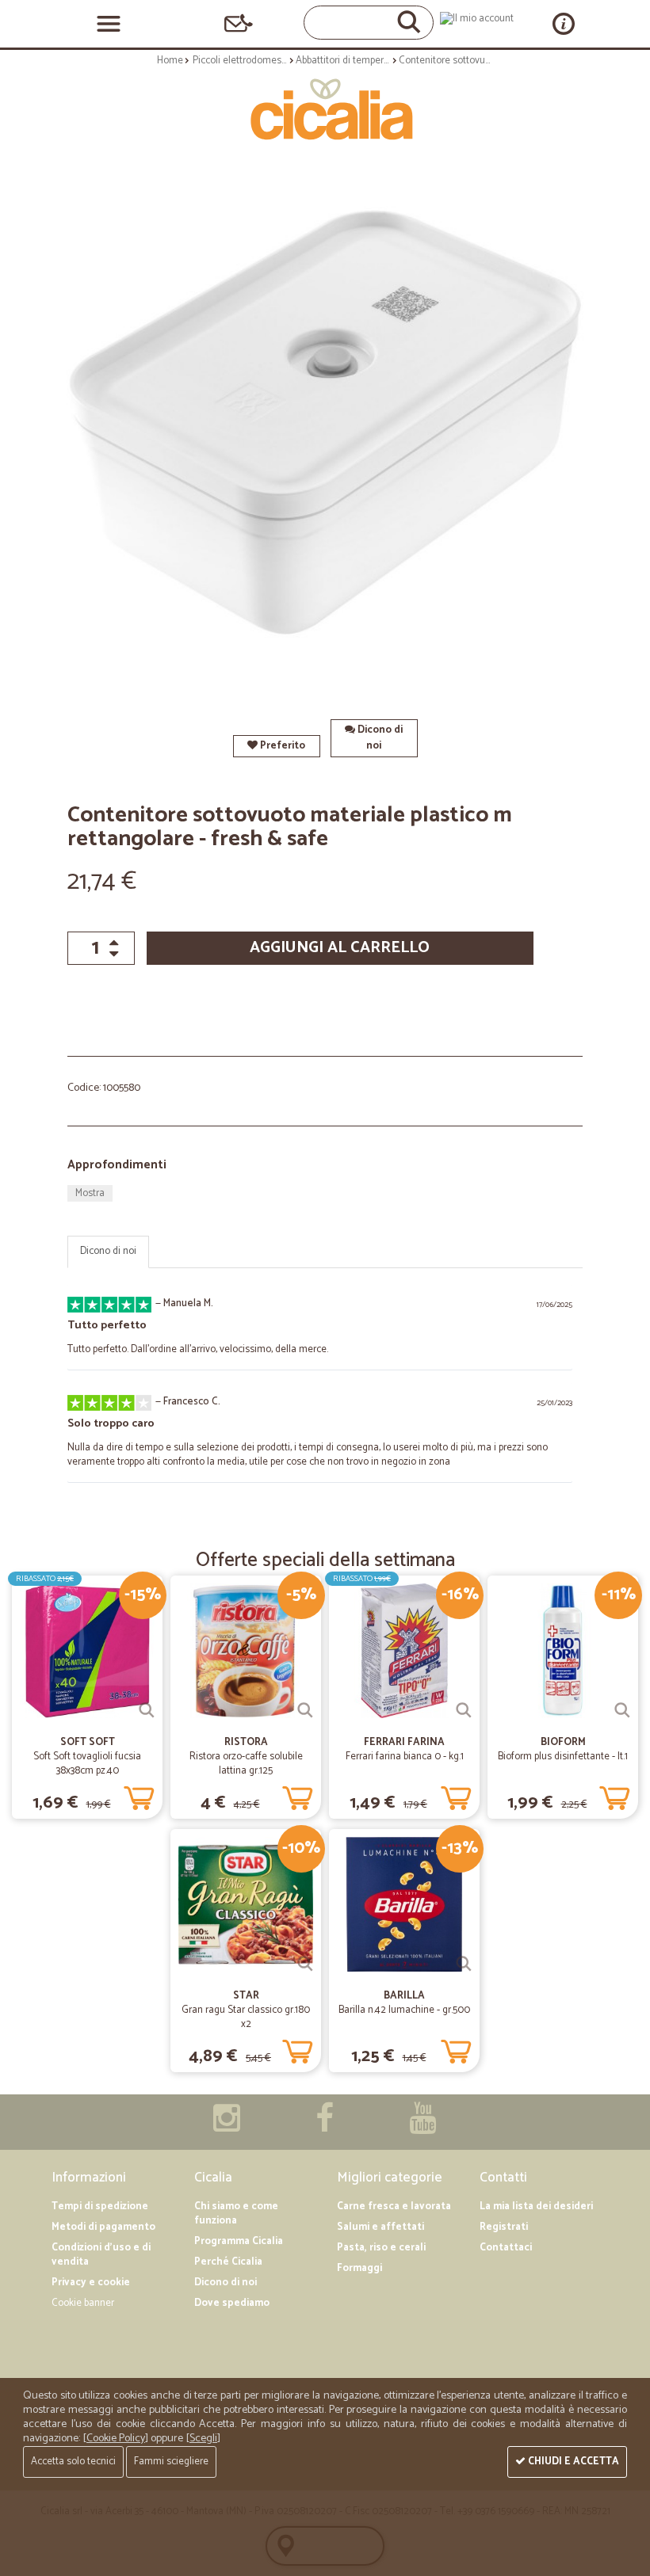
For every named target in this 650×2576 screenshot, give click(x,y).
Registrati (504, 2227)
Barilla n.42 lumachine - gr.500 (404, 2010)
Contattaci (506, 2248)
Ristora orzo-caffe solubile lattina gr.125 (246, 1764)
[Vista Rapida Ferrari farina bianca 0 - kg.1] (464, 1710)
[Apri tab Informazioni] (564, 23)
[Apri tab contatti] (239, 23)
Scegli (203, 2439)
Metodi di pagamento (103, 2227)
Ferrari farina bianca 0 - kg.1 (405, 1757)
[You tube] (422, 2126)
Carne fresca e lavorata (394, 2206)
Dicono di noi (379, 738)
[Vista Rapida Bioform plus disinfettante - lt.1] (622, 1710)
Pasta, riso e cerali (381, 2248)
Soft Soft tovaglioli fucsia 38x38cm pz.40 (87, 1764)
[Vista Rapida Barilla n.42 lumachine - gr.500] (464, 1964)
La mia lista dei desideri (536, 2206)
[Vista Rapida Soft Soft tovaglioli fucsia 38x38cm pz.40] (147, 1710)
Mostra (90, 1193)
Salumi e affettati (380, 2227)
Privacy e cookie (91, 2283)
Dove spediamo (232, 2303)
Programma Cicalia (239, 2241)
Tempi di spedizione (100, 2206)
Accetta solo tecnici (73, 2462)
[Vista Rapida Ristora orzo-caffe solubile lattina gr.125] (305, 1710)
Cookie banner (83, 2303)
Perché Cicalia (228, 2262)
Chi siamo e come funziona (236, 2214)
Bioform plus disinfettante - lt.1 (563, 1757)
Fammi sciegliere (171, 2462)
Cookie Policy (116, 2439)
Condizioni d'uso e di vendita (101, 2255)
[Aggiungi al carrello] (139, 1795)
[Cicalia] (325, 109)
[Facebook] (325, 2126)
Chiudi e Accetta (572, 2462)
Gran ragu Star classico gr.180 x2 (246, 2017)
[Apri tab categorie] (109, 24)
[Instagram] (227, 2126)
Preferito (281, 746)
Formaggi (359, 2268)
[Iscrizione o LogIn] (477, 19)
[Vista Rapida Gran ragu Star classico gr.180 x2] (305, 1964)
